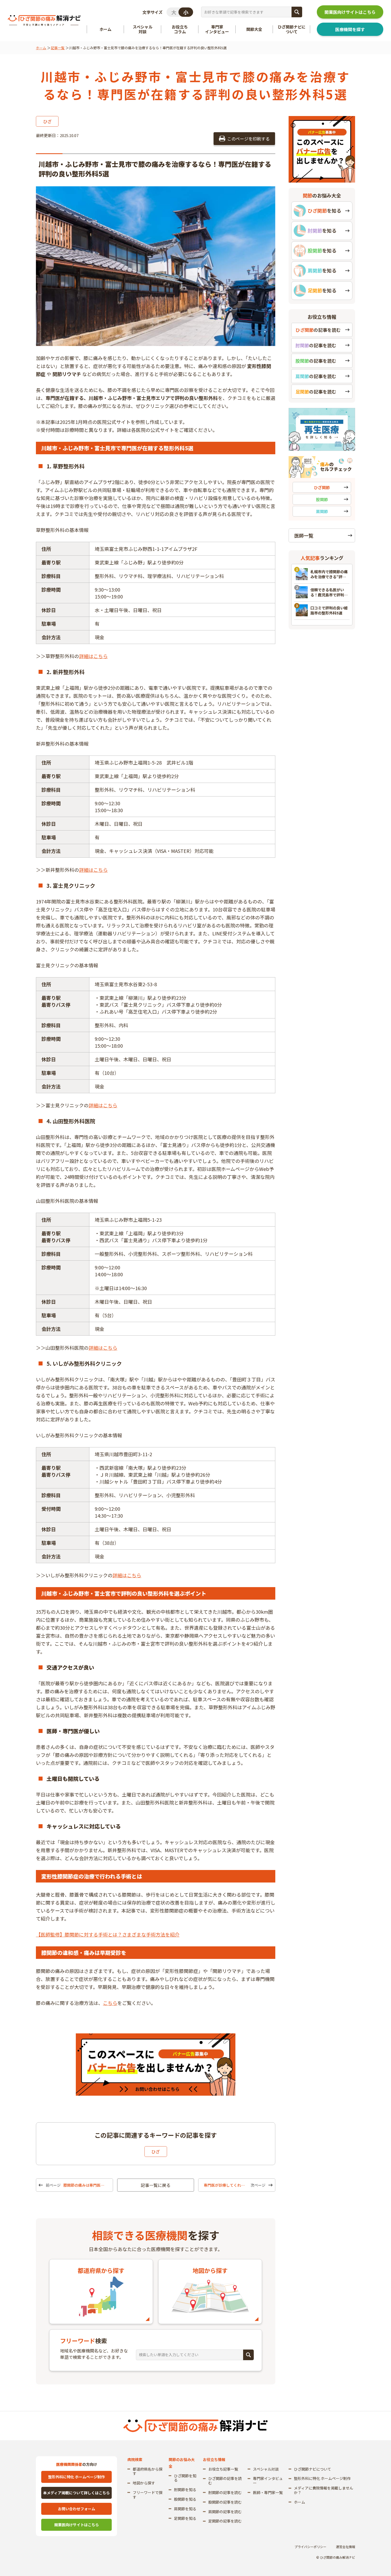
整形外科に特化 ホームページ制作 (76, 2477)
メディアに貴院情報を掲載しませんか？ (324, 2490)
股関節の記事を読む (225, 2502)
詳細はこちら (93, 656)
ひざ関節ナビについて (313, 2469)
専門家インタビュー (268, 2481)
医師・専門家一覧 (268, 2492)
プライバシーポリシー (310, 2547)
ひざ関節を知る (185, 2478)
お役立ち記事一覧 (223, 2469)
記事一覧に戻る (156, 2185)
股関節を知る (185, 2499)
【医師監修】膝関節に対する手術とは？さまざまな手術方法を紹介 (108, 1934)
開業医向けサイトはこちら (350, 12)
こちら (110, 2003)
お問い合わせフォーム (77, 2509)
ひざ (47, 121)
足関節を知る (185, 2518)
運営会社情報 (346, 2547)
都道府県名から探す (148, 2471)
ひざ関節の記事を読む (225, 2481)
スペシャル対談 (266, 2469)
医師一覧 (304, 535)
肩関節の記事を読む (225, 2512)
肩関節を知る (185, 2509)
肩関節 (322, 511)
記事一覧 (58, 48)
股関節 (322, 499)
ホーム (41, 48)
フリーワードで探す (148, 2495)
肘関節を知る (185, 2490)
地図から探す (144, 2483)
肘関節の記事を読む (225, 2492)
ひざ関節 (322, 487)
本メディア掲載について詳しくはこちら (76, 2493)
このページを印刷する (248, 139)
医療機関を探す (350, 29)
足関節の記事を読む (225, 2521)
